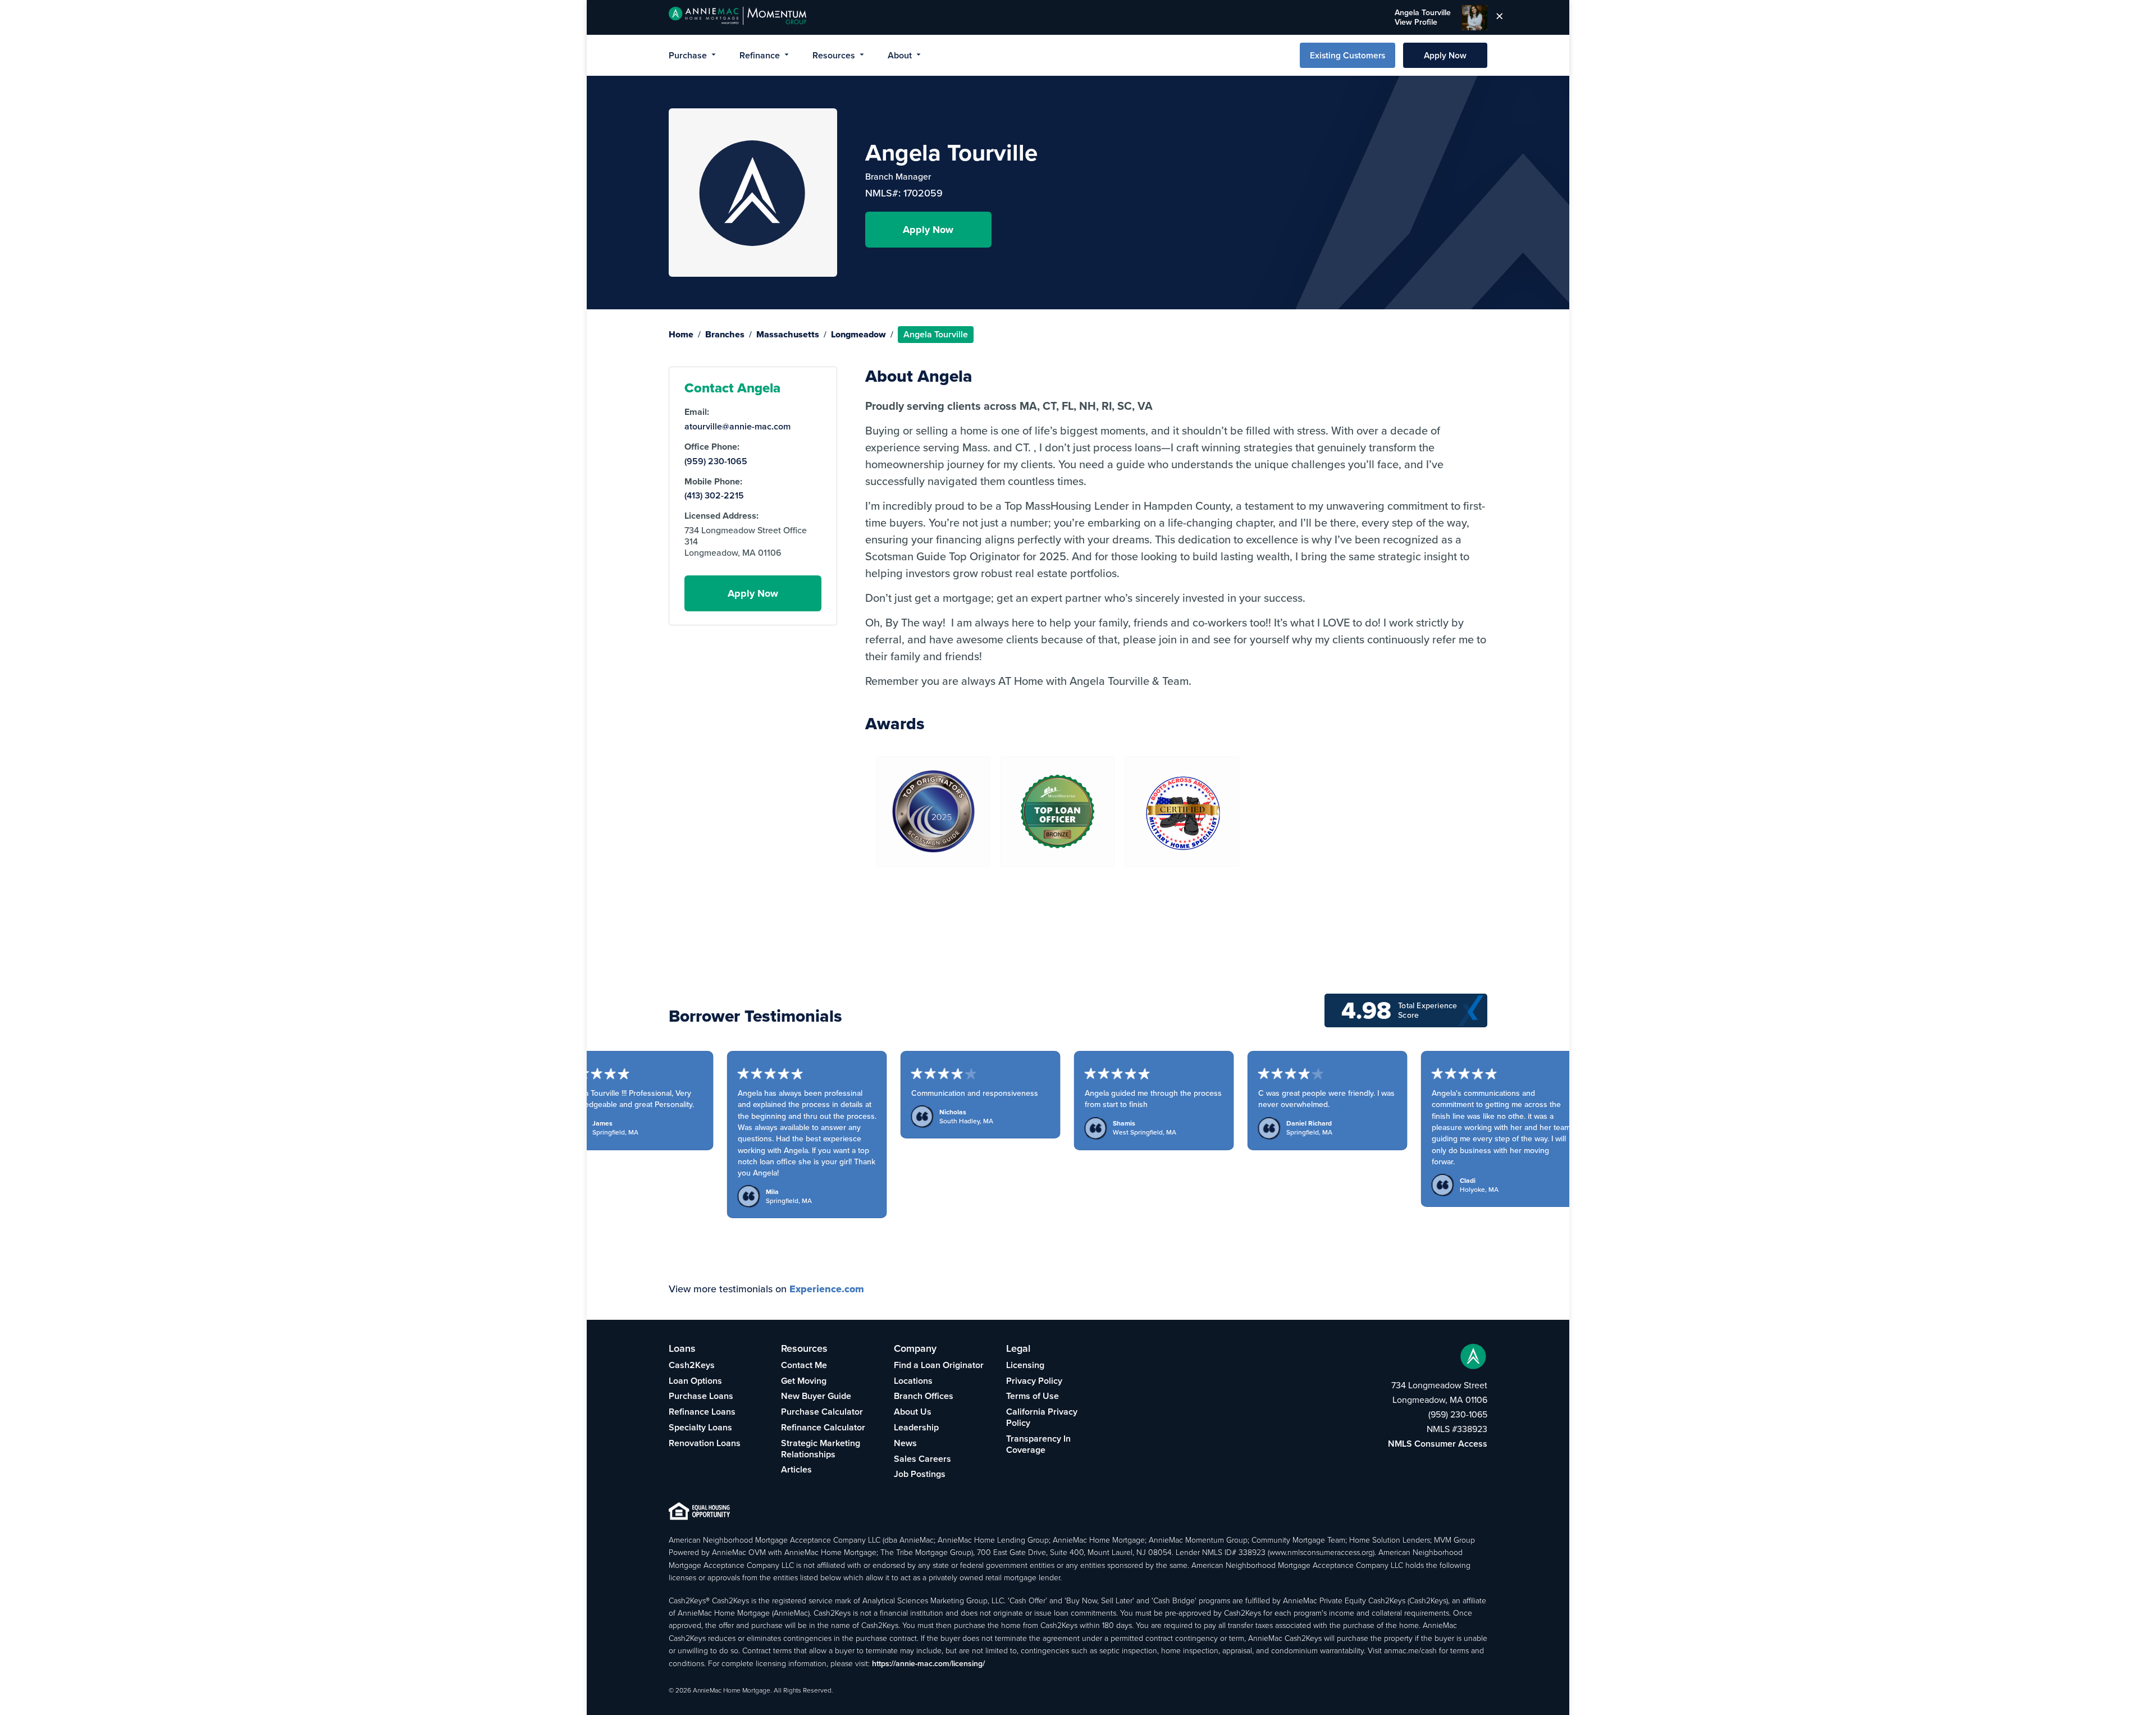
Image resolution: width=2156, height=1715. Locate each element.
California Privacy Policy (1042, 1417)
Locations (913, 1381)
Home (681, 334)
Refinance (760, 55)
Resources (834, 55)
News (905, 1443)
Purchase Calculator (822, 1412)
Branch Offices (924, 1396)
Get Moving (804, 1381)
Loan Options (695, 1381)
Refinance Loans (702, 1412)
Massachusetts (788, 334)
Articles (796, 1469)
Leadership (916, 1427)
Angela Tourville (1423, 17)
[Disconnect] (1500, 17)
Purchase (688, 55)
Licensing (1025, 1365)
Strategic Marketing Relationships (821, 1449)
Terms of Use (1033, 1396)
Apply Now (1445, 55)
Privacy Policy (1034, 1381)
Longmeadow (858, 334)
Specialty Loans (700, 1427)
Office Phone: (712, 447)
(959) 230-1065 (716, 461)
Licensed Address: (721, 516)
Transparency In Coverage (1038, 1444)
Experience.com (827, 1289)
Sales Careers (922, 1459)
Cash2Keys (692, 1365)
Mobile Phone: (713, 482)
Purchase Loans (701, 1396)
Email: (697, 412)
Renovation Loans (705, 1443)
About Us (913, 1412)
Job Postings (920, 1474)
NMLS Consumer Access (1438, 1444)
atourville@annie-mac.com (737, 427)
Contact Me (804, 1365)
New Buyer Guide (816, 1396)
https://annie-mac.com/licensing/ (928, 1663)
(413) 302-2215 (714, 496)
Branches (725, 334)
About (900, 55)
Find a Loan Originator (939, 1365)
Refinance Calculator (823, 1427)
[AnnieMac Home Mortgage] (737, 17)
